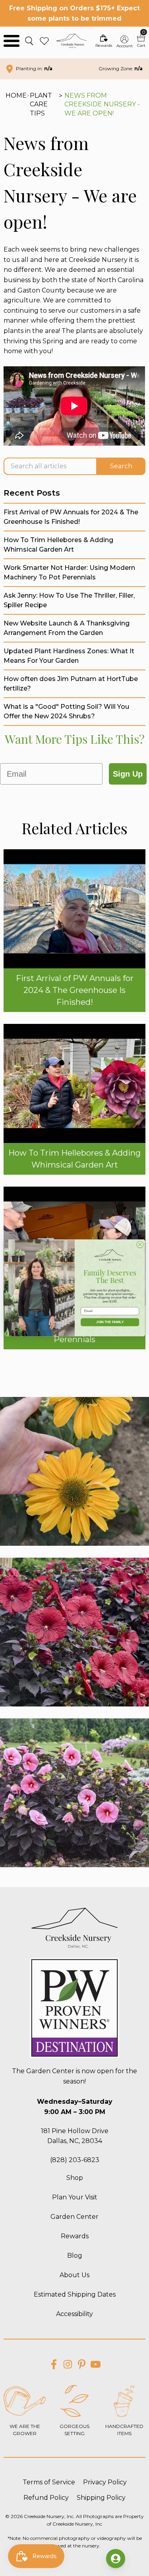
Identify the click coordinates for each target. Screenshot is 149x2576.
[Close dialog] (140, 1245)
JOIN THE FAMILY (110, 1323)
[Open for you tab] (116, 2559)
